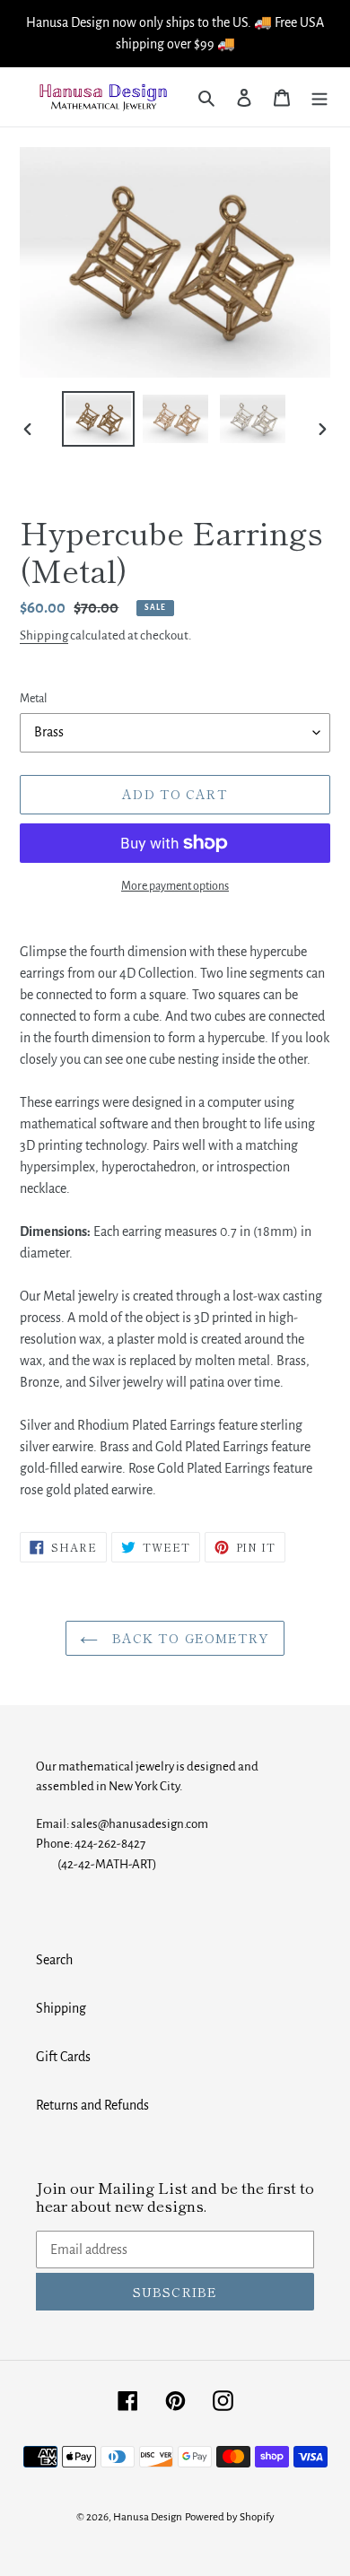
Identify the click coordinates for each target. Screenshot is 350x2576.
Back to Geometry (188, 1638)
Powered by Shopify (230, 2517)
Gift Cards (63, 2057)
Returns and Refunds (92, 2105)
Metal (33, 699)
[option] (99, 419)
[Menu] (319, 97)
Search (54, 1960)
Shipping (44, 635)
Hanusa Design (148, 2517)
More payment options (175, 886)
